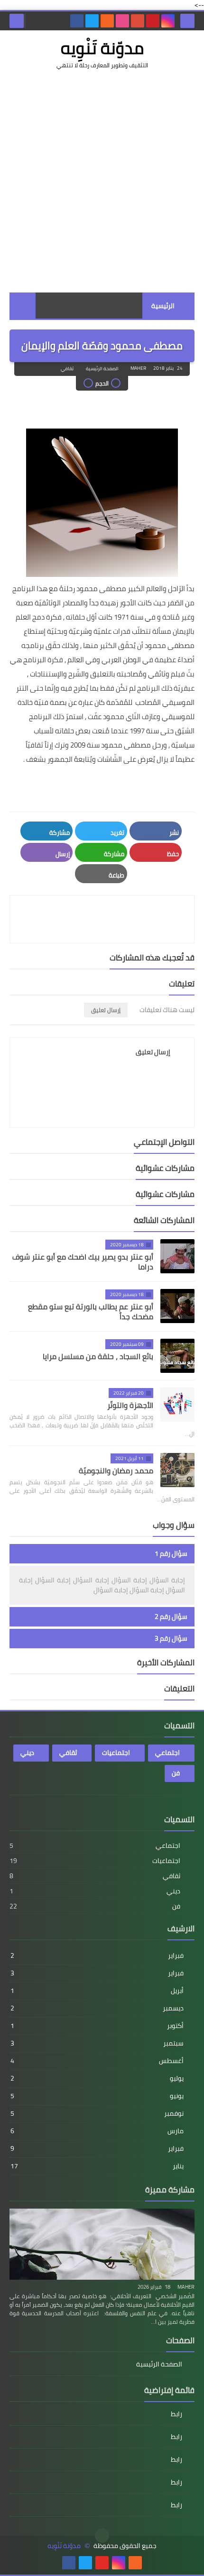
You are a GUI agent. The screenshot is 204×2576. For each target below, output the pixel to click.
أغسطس (97, 2061)
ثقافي (67, 369)
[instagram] (168, 21)
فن (176, 1773)
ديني (27, 1753)
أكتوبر (97, 2026)
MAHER (186, 2287)
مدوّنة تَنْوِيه (102, 48)
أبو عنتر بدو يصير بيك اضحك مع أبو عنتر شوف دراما (83, 1262)
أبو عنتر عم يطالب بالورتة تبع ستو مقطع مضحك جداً (91, 1311)
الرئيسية (163, 306)
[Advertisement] (102, 181)
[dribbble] (122, 21)
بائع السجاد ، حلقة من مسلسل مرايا (98, 1356)
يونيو (97, 2096)
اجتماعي (167, 1753)
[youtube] (102, 2563)
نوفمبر (97, 2113)
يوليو (97, 2078)
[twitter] (92, 21)
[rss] (107, 21)
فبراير (97, 1955)
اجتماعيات (116, 1753)
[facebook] (77, 21)
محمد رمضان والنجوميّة (116, 1471)
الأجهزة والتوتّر (130, 1405)
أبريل (97, 1991)
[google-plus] (138, 21)
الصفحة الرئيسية (102, 369)
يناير (97, 2166)
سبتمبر (97, 2043)
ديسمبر (97, 2008)
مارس (97, 2131)
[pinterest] (153, 21)
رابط (176, 2415)
